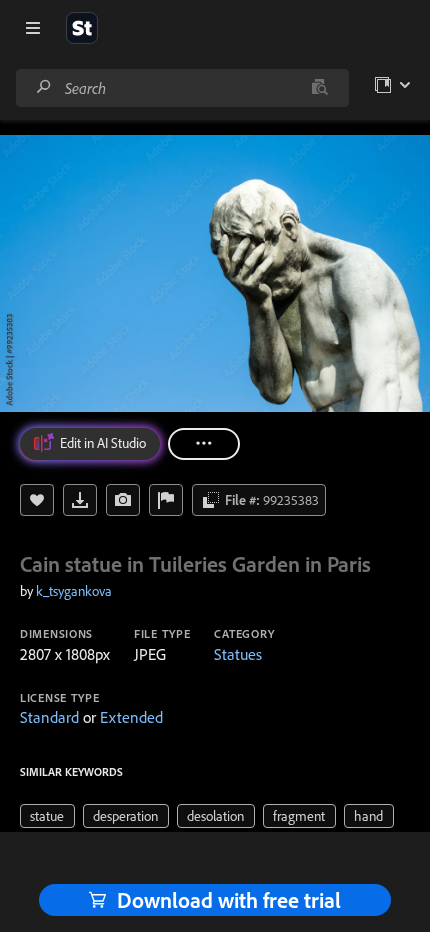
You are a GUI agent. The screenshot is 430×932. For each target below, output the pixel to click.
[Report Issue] (166, 500)
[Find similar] (319, 88)
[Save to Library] (37, 500)
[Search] (44, 87)
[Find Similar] (123, 500)
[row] (47, 816)
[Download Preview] (80, 500)
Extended (131, 717)
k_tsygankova (74, 591)
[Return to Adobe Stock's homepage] (82, 28)
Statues (238, 654)
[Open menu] (33, 28)
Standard (49, 717)
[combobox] (182, 88)
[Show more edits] (204, 444)
